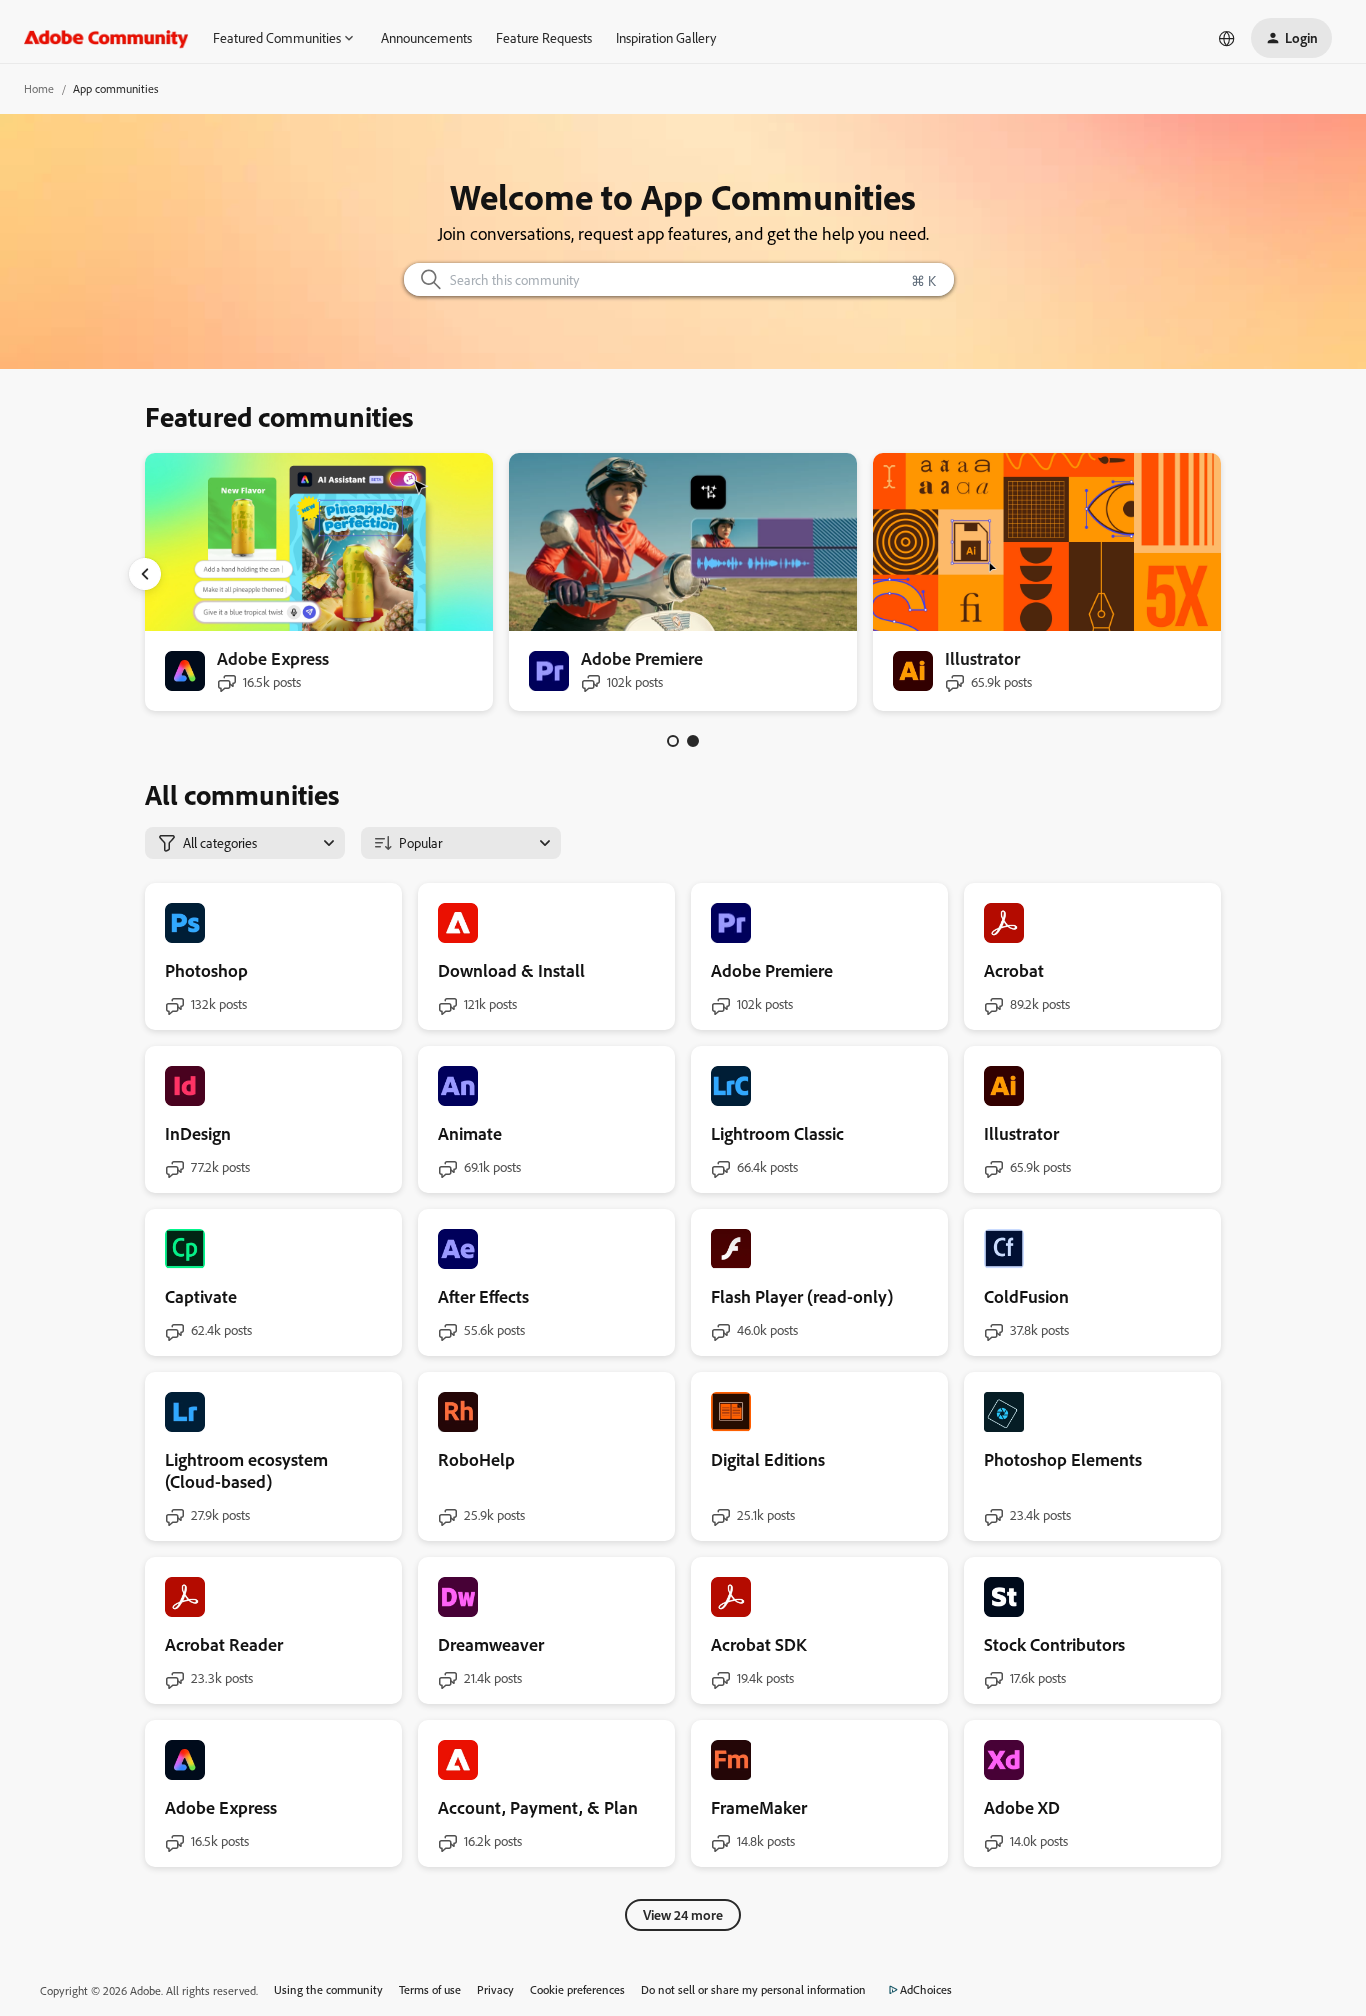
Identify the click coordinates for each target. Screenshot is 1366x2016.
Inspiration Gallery (666, 37)
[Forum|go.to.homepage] (106, 38)
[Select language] (1227, 38)
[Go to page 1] (673, 741)
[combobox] (679, 279)
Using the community (328, 1989)
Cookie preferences (577, 1989)
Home (39, 88)
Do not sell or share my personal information (753, 1989)
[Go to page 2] (693, 741)
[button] (1291, 38)
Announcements (426, 37)
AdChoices (926, 1989)
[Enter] (423, 279)
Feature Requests (544, 37)
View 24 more (683, 1914)
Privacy (495, 1989)
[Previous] (145, 574)
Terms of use (430, 1989)
